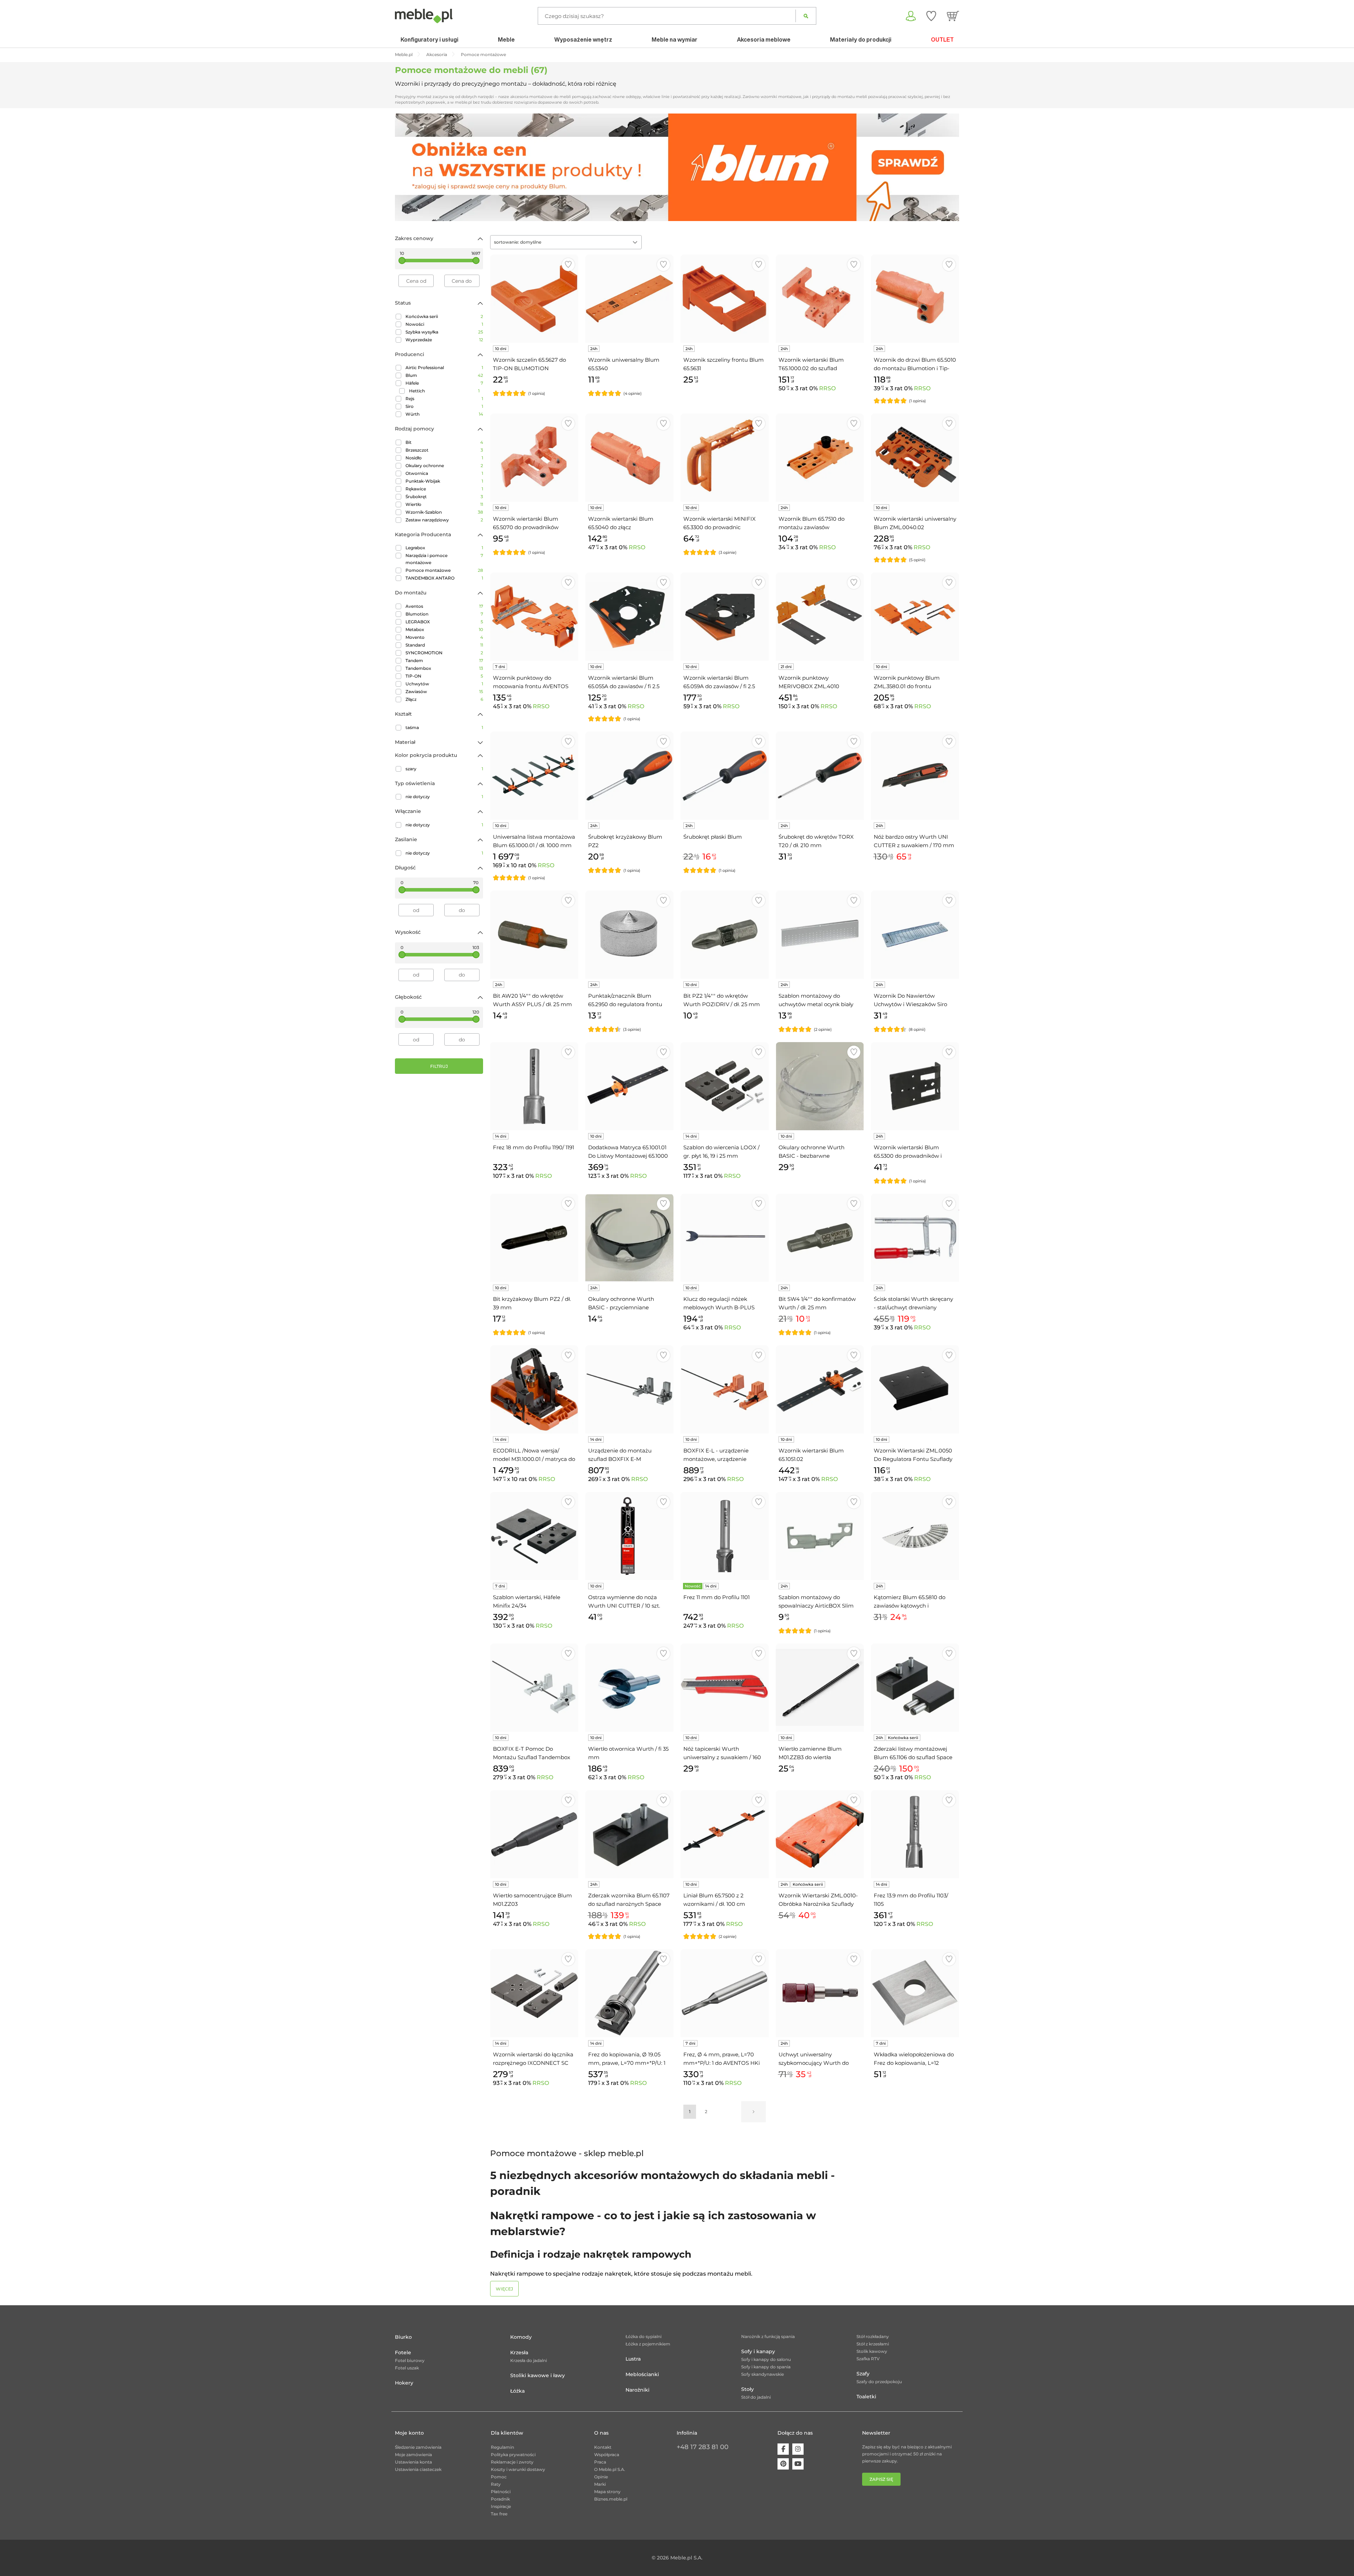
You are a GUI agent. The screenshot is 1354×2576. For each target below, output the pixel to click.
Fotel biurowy (410, 2360)
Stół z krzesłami (873, 2344)
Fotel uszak (407, 2368)
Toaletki (866, 2397)
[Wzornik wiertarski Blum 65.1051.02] (820, 1389)
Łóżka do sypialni (644, 2336)
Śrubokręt (444, 497)
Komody (521, 2337)
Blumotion (444, 614)
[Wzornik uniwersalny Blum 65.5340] (629, 299)
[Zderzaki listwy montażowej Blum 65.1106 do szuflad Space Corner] (915, 1688)
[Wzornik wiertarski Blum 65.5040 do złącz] (629, 458)
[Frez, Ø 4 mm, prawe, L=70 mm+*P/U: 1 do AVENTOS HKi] (725, 1993)
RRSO (827, 388)
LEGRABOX (444, 622)
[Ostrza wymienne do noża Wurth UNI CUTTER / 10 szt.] (629, 1536)
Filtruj (439, 1066)
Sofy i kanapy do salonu (766, 2359)
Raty (496, 2484)
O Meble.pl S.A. (610, 2469)
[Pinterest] (783, 2464)
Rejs (444, 399)
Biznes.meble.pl (611, 2499)
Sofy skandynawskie (763, 2374)
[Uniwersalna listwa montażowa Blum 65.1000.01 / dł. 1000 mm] (534, 776)
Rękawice (444, 489)
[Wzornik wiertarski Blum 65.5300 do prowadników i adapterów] (915, 1086)
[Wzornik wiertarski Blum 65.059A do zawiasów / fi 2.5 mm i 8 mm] (725, 617)
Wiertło (444, 504)
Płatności (501, 2492)
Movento (444, 637)
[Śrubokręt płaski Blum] (725, 776)
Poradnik (500, 2499)
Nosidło (444, 458)
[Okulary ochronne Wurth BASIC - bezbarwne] (820, 1086)
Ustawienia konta (413, 2462)
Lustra (633, 2359)
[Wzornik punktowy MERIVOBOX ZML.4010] (820, 617)
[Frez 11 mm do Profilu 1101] (725, 1536)
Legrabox (444, 548)
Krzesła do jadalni (529, 2360)
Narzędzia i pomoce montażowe (444, 559)
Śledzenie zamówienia (418, 2447)
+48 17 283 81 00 (703, 2447)
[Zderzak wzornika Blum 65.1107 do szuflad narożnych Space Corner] (629, 1834)
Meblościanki (642, 2374)
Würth (444, 414)
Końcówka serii (444, 316)
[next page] (754, 2112)
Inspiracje (501, 2506)
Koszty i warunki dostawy (518, 2469)
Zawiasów (444, 692)
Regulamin (502, 2447)
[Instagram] (798, 2449)
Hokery (404, 2383)
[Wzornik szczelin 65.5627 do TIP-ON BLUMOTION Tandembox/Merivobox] (534, 299)
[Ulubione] (931, 16)
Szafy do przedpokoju (879, 2382)
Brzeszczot (444, 450)
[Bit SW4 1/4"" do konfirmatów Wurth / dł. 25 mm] (820, 1238)
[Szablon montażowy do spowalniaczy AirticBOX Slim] (820, 1536)
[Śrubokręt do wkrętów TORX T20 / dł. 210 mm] (820, 776)
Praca (600, 2462)
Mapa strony (607, 2492)
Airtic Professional (444, 368)
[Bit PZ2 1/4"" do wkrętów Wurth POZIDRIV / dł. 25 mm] (725, 935)
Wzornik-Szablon (444, 512)
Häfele (444, 383)
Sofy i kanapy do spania (766, 2367)
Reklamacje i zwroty (512, 2462)
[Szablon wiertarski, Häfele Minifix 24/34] (534, 1536)
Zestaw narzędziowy (444, 520)
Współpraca (607, 2455)
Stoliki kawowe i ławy (538, 2375)
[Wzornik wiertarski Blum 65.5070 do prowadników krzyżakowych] (534, 458)
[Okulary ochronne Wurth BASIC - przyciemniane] (629, 1238)
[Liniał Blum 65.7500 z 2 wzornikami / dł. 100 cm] (725, 1834)
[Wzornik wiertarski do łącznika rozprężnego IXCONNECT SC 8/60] (534, 1993)
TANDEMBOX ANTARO (444, 578)
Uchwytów (444, 684)
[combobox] (566, 242)
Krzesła (519, 2352)
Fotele (403, 2352)
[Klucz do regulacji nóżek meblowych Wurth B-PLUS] (725, 1238)
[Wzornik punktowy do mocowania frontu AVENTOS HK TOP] (534, 617)
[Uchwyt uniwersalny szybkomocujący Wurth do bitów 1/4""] (820, 1993)
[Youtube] (798, 2464)
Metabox (444, 629)
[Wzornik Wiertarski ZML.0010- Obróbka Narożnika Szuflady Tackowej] (820, 1834)
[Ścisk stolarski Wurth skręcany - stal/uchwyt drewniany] (915, 1238)
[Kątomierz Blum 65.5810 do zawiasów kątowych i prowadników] (915, 1536)
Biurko (403, 2337)
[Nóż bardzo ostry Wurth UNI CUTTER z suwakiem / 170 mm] (915, 776)
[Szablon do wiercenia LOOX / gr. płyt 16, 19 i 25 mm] (725, 1086)
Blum (444, 375)
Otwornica (444, 473)
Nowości (444, 324)
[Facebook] (783, 2449)
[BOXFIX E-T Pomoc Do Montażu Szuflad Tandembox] (534, 1688)
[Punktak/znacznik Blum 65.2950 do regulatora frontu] (629, 935)
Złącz (444, 699)
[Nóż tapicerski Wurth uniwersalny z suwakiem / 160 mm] (725, 1688)
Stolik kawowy (872, 2351)
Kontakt (603, 2447)
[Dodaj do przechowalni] (568, 265)
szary (444, 769)
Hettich (444, 391)
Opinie (601, 2477)
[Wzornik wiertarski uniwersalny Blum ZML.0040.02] (915, 458)
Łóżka (517, 2391)
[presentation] (405, 167)
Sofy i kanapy (758, 2351)
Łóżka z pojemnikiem (648, 2344)
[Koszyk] (953, 16)
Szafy (863, 2374)
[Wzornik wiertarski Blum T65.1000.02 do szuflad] (820, 299)
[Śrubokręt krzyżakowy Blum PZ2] (629, 776)
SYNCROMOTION (444, 653)
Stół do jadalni (756, 2397)
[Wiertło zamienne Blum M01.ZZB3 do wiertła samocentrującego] (820, 1688)
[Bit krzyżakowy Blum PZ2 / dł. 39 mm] (534, 1238)
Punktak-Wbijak (444, 481)
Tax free (499, 2514)
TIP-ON (444, 676)
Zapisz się (881, 2479)
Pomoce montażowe (444, 570)
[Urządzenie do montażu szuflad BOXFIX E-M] (629, 1389)
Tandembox (444, 668)
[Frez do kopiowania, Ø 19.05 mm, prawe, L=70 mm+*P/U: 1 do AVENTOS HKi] (629, 1993)
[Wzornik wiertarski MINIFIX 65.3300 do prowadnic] (725, 458)
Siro (444, 406)
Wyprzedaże (444, 340)
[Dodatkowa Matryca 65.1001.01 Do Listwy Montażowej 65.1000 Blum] (629, 1086)
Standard (444, 645)
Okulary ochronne (444, 466)
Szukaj (806, 16)
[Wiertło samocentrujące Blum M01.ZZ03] (534, 1834)
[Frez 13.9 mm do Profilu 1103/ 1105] (915, 1834)
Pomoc (499, 2477)
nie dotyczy (444, 797)
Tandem (444, 660)
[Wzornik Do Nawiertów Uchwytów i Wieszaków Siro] (915, 935)
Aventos (444, 606)
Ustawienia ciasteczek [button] (418, 2469)
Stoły (748, 2389)
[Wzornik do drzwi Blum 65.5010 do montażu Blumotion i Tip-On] (915, 299)
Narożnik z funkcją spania (768, 2336)
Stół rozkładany (873, 2336)
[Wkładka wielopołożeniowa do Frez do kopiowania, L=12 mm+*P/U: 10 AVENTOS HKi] (915, 1993)
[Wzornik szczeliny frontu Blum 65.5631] (725, 299)
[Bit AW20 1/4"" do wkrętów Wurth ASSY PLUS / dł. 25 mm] (534, 935)
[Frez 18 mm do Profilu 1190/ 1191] (534, 1086)
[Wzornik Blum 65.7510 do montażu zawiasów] (820, 458)
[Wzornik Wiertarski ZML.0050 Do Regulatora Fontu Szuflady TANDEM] (915, 1389)
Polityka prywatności (513, 2455)
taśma (444, 727)
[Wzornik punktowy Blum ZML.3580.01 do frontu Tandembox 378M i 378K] (915, 617)
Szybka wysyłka (444, 332)
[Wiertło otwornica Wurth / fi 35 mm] (629, 1688)
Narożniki (638, 2390)
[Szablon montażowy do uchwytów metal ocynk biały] (820, 935)
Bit (444, 442)
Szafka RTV (868, 2359)
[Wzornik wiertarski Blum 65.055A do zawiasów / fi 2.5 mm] (629, 617)
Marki (600, 2484)
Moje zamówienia (413, 2455)
